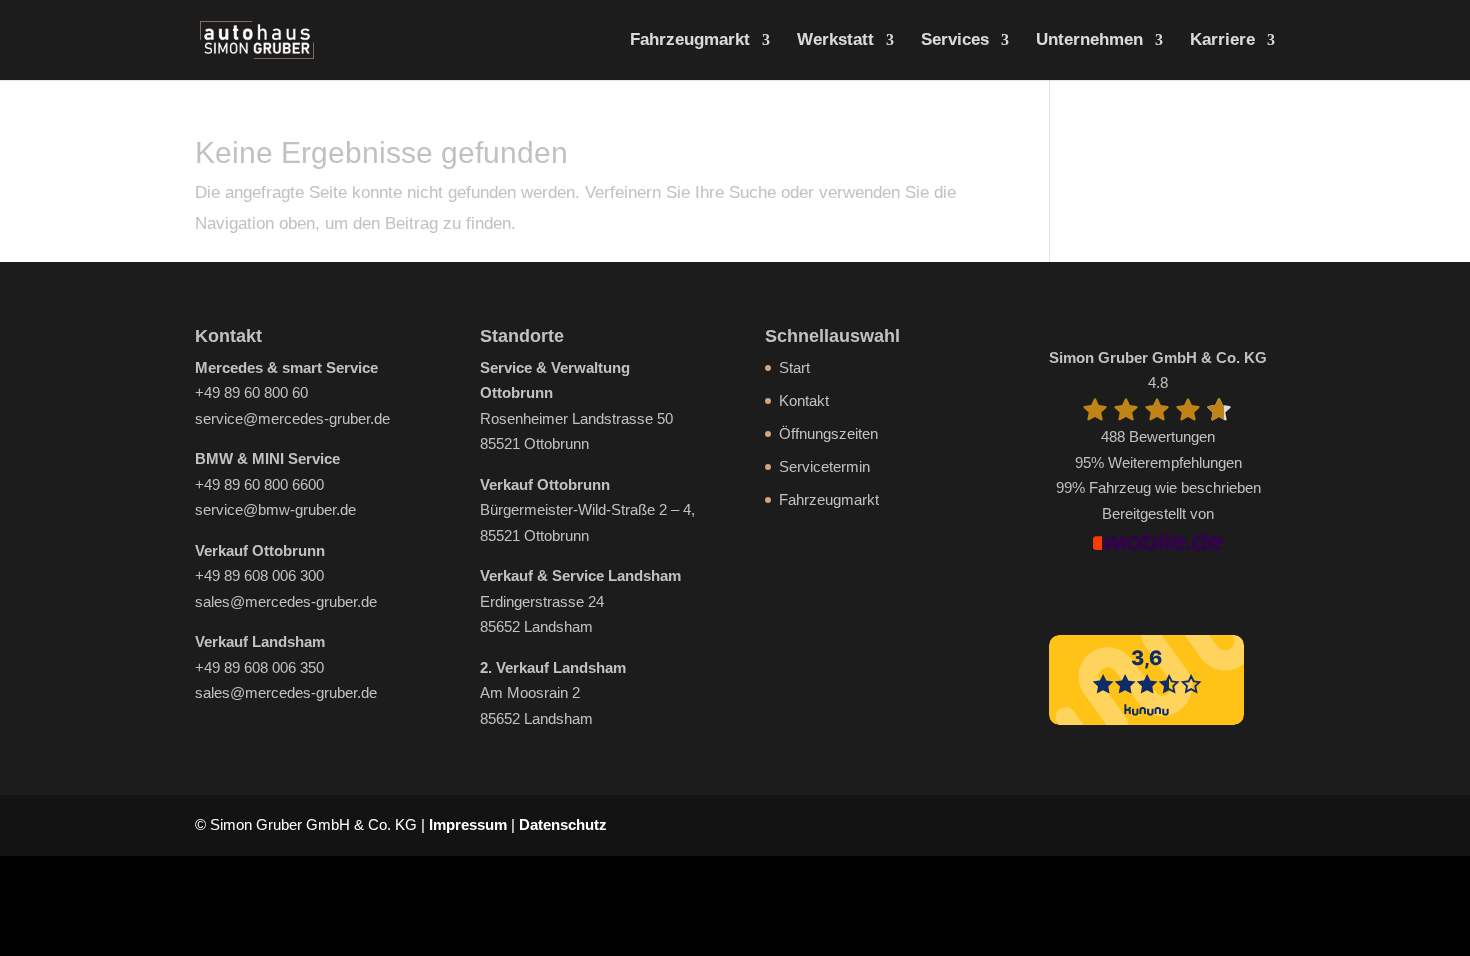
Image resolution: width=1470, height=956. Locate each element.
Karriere (1222, 41)
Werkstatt (835, 41)
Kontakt (804, 400)
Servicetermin (824, 466)
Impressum (468, 824)
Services (955, 41)
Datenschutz (563, 824)
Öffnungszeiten (828, 433)
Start (794, 367)
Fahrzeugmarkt (690, 41)
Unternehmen (1089, 41)
